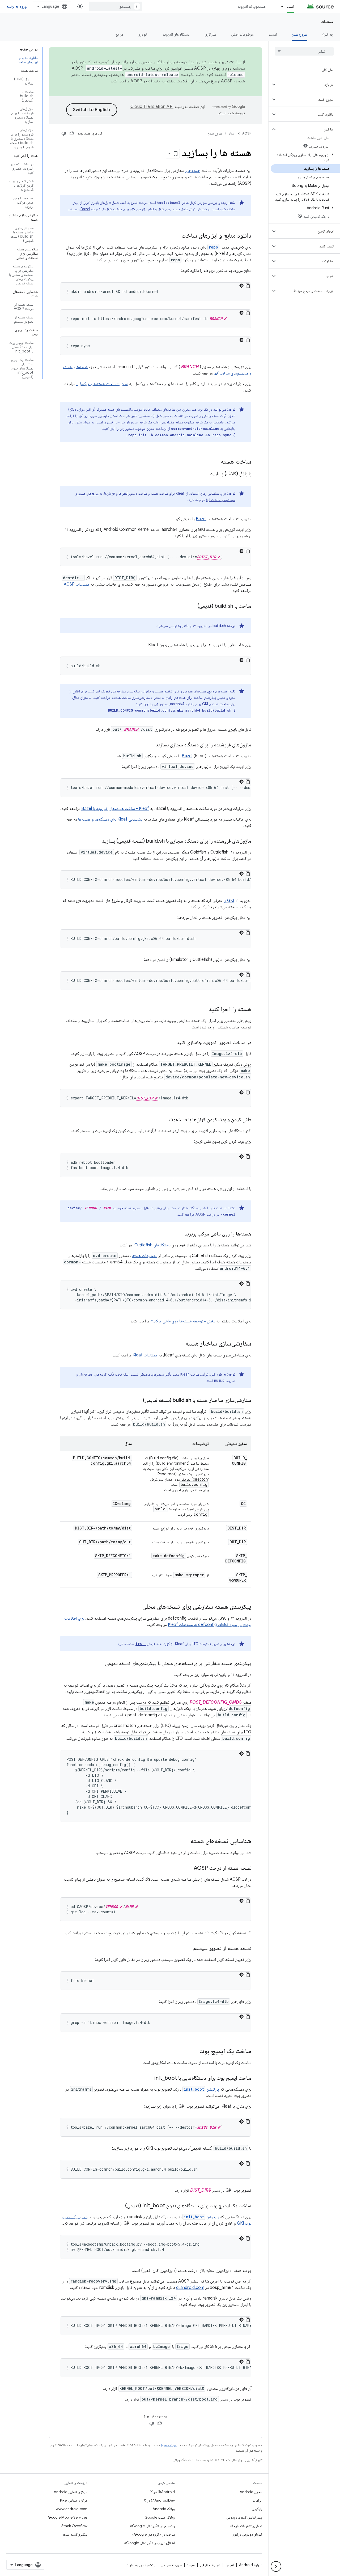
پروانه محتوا (169, 2445)
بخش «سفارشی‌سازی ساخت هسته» (136, 697)
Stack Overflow (74, 2526)
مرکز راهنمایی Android (71, 2492)
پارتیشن (201, 2089)
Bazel (85, 209)
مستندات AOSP (77, 584)
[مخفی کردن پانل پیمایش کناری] (276, 2566)
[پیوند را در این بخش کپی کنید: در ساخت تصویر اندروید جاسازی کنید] (171, 1043)
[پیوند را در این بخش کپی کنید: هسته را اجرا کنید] (203, 1010)
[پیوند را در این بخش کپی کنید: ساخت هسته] (215, 462)
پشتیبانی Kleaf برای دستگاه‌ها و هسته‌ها (110, 819)
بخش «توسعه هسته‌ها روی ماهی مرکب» (183, 1321)
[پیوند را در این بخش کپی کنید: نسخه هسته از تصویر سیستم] (188, 1949)
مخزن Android (251, 2492)
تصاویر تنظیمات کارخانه (246, 2526)
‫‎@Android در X (163, 2492)
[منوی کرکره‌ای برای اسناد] (280, 6)
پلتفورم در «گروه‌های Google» (152, 2526)
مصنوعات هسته (145, 1256)
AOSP (247, 133)
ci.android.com (190, 2288)
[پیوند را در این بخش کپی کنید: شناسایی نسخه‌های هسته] (185, 1842)
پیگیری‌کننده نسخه (75, 2534)
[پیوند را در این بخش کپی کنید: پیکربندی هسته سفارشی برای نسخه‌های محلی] (137, 1607)
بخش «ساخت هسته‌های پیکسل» (102, 384)
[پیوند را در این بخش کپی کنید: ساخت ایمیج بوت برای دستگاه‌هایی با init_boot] (149, 2078)
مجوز (191, 2565)
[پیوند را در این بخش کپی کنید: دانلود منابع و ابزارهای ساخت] (176, 236)
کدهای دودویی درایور (247, 2534)
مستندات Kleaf (145, 1355)
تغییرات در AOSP (145, 81)
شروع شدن (299, 34)
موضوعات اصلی (242, 34)
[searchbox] (304, 51)
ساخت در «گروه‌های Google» (153, 2534)
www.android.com (72, 2509)
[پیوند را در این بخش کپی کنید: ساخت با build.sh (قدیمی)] (192, 606)
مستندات (327, 22)
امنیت (273, 34)
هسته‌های (193, 171)
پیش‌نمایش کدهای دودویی (244, 2517)
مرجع (119, 34)
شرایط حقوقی (210, 2565)
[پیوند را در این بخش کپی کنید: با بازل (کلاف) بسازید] (205, 474)
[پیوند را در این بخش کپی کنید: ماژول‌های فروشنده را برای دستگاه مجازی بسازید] (150, 745)
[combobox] (116, 6)
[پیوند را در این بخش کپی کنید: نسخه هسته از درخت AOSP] (188, 1868)
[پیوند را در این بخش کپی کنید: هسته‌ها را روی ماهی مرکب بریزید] (179, 1234)
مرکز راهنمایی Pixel (74, 2500)
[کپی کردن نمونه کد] (248, 286)
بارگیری (257, 2509)
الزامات (257, 2500)
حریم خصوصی (171, 2565)
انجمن (230, 2565)
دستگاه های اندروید (176, 34)
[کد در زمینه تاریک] (241, 286)
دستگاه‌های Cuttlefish (152, 1245)
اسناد (290, 6)
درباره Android (251, 2565)
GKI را (229, 901)
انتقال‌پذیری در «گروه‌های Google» (149, 2543)
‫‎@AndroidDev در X (159, 2500)
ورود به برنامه (16, 6)
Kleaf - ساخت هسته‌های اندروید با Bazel (115, 809)
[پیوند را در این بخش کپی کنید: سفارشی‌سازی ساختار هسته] (180, 1344)
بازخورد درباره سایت (141, 2565)
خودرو (143, 34)
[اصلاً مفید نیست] (64, 133)
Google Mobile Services (68, 2517)
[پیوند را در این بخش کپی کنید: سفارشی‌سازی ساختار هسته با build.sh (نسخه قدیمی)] (138, 1401)
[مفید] (72, 133)
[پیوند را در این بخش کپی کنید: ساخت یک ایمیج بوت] (194, 2052)
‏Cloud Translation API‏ (152, 107)
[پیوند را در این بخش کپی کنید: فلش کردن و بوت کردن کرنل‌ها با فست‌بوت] (164, 1120)
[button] (309, 85)
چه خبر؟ (328, 34)
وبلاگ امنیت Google (160, 2517)
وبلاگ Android (164, 2509)
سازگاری (210, 34)
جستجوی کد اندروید (252, 6)
